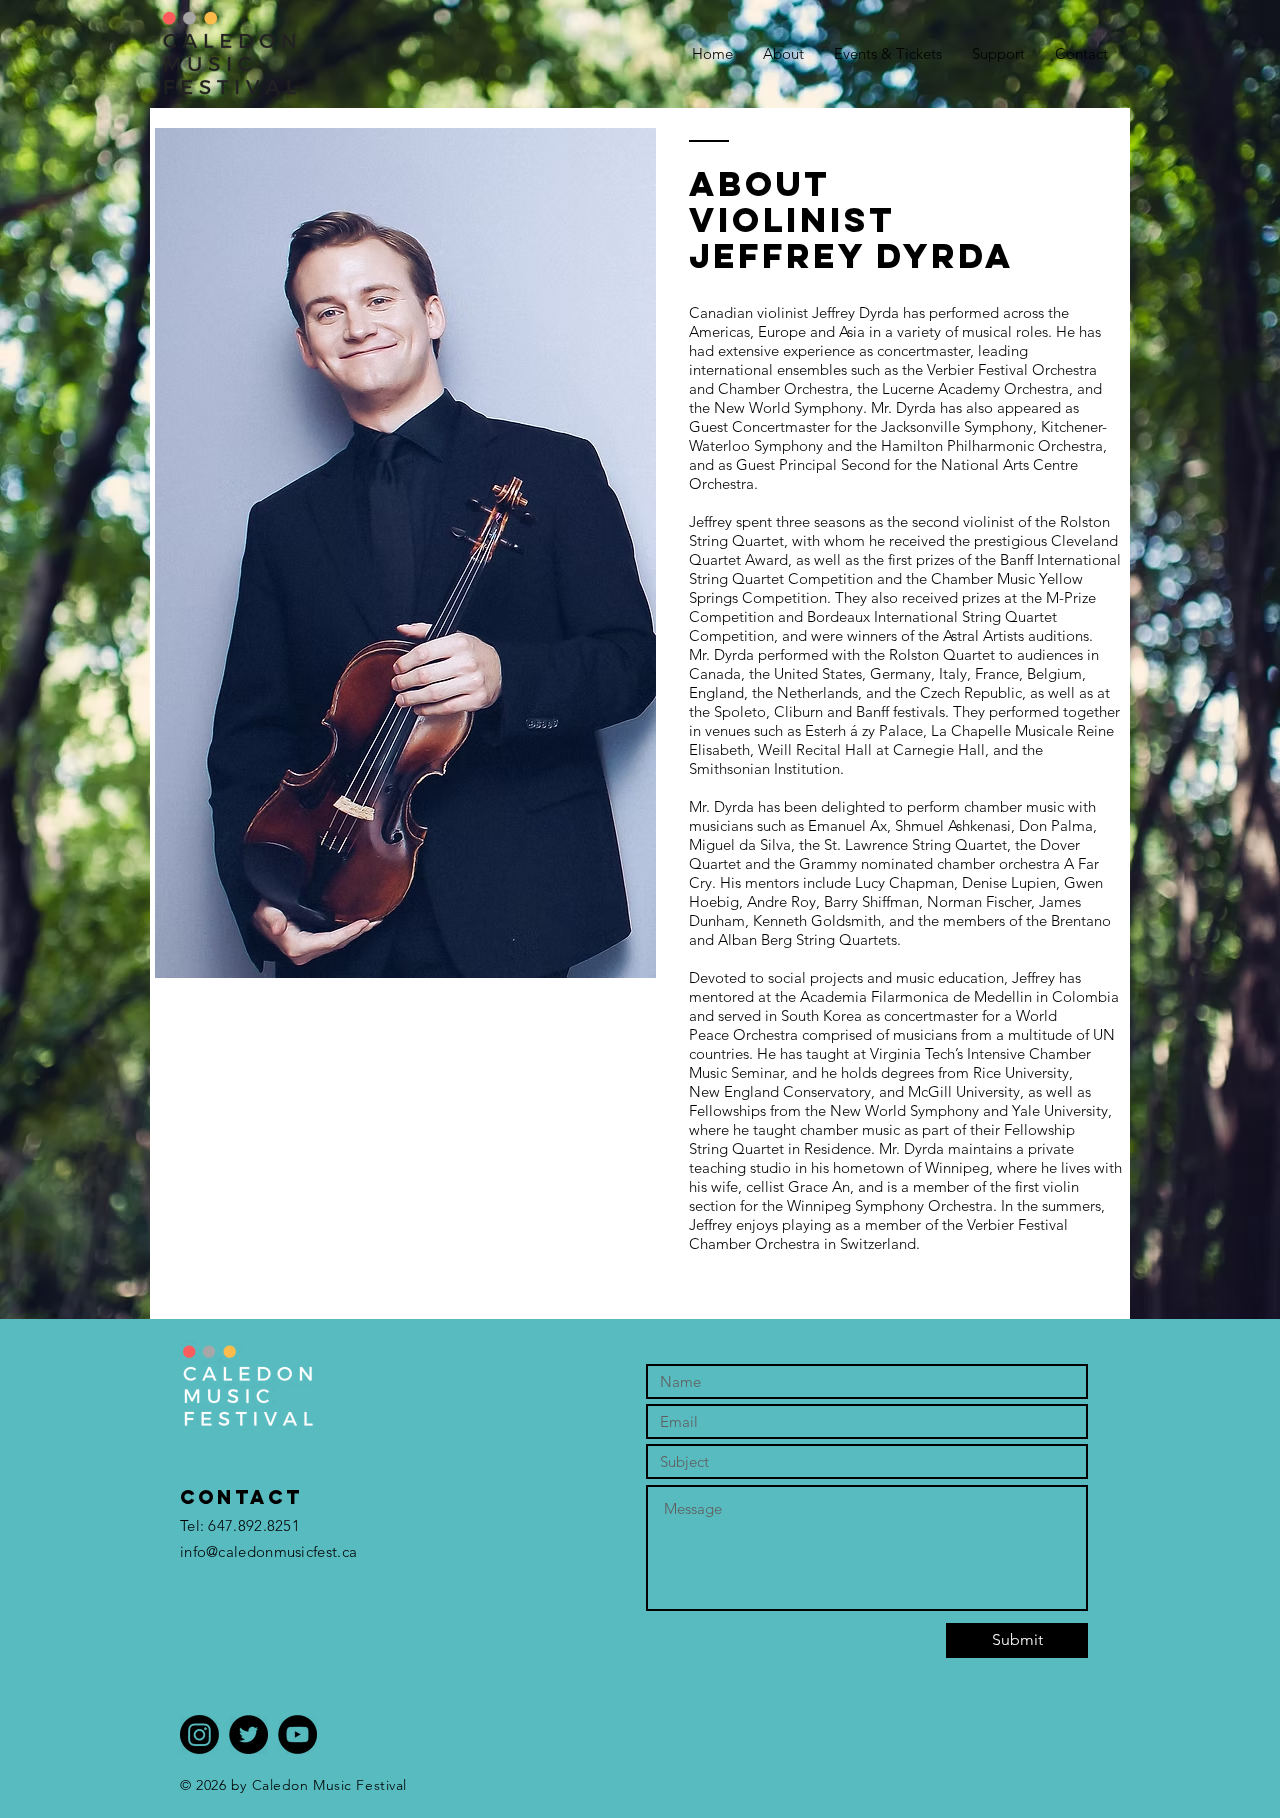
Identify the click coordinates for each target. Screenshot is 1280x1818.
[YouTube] (297, 1734)
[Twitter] (248, 1734)
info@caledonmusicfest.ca (268, 1551)
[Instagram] (199, 1734)
